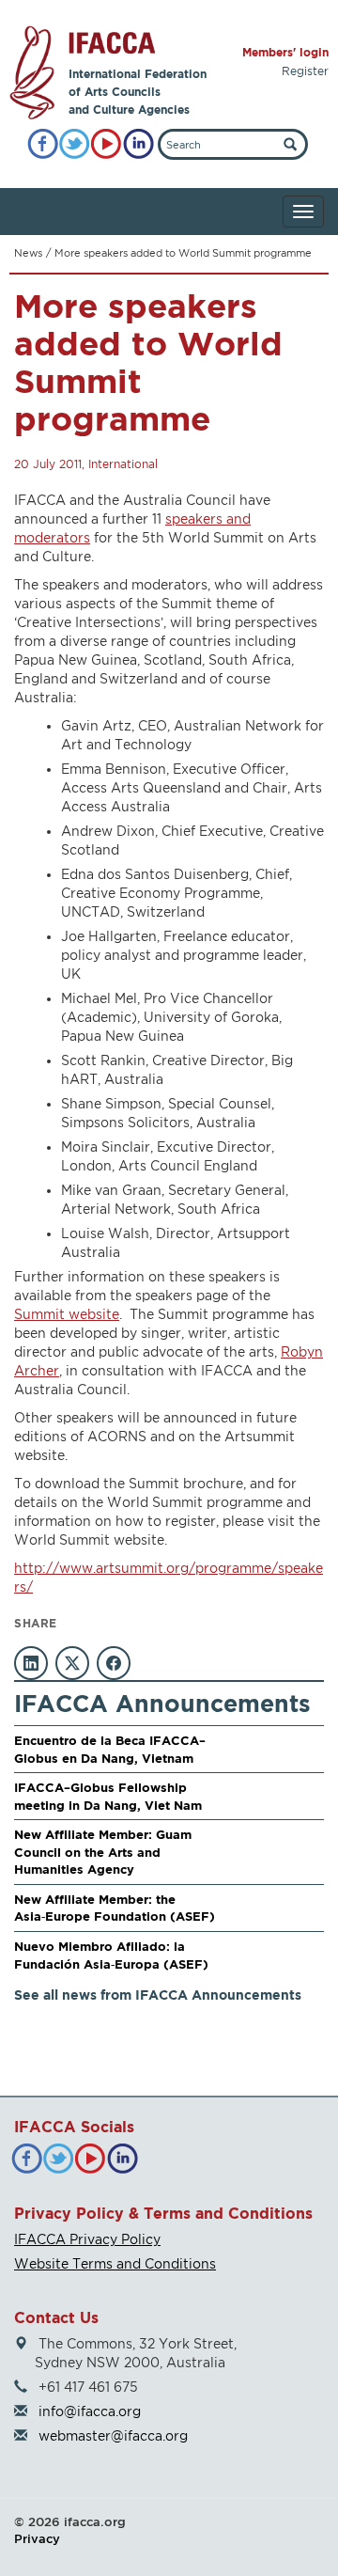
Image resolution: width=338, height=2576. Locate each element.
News (28, 253)
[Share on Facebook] (114, 1663)
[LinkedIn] (138, 144)
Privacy (37, 2538)
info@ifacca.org (90, 2411)
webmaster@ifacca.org (113, 2435)
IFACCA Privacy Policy (87, 2239)
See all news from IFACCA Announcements (158, 1995)
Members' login (285, 52)
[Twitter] (75, 144)
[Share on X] (72, 1663)
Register (305, 71)
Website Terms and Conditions (115, 2263)
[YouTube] (107, 144)
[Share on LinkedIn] (31, 1663)
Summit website (67, 1314)
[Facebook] (43, 144)
